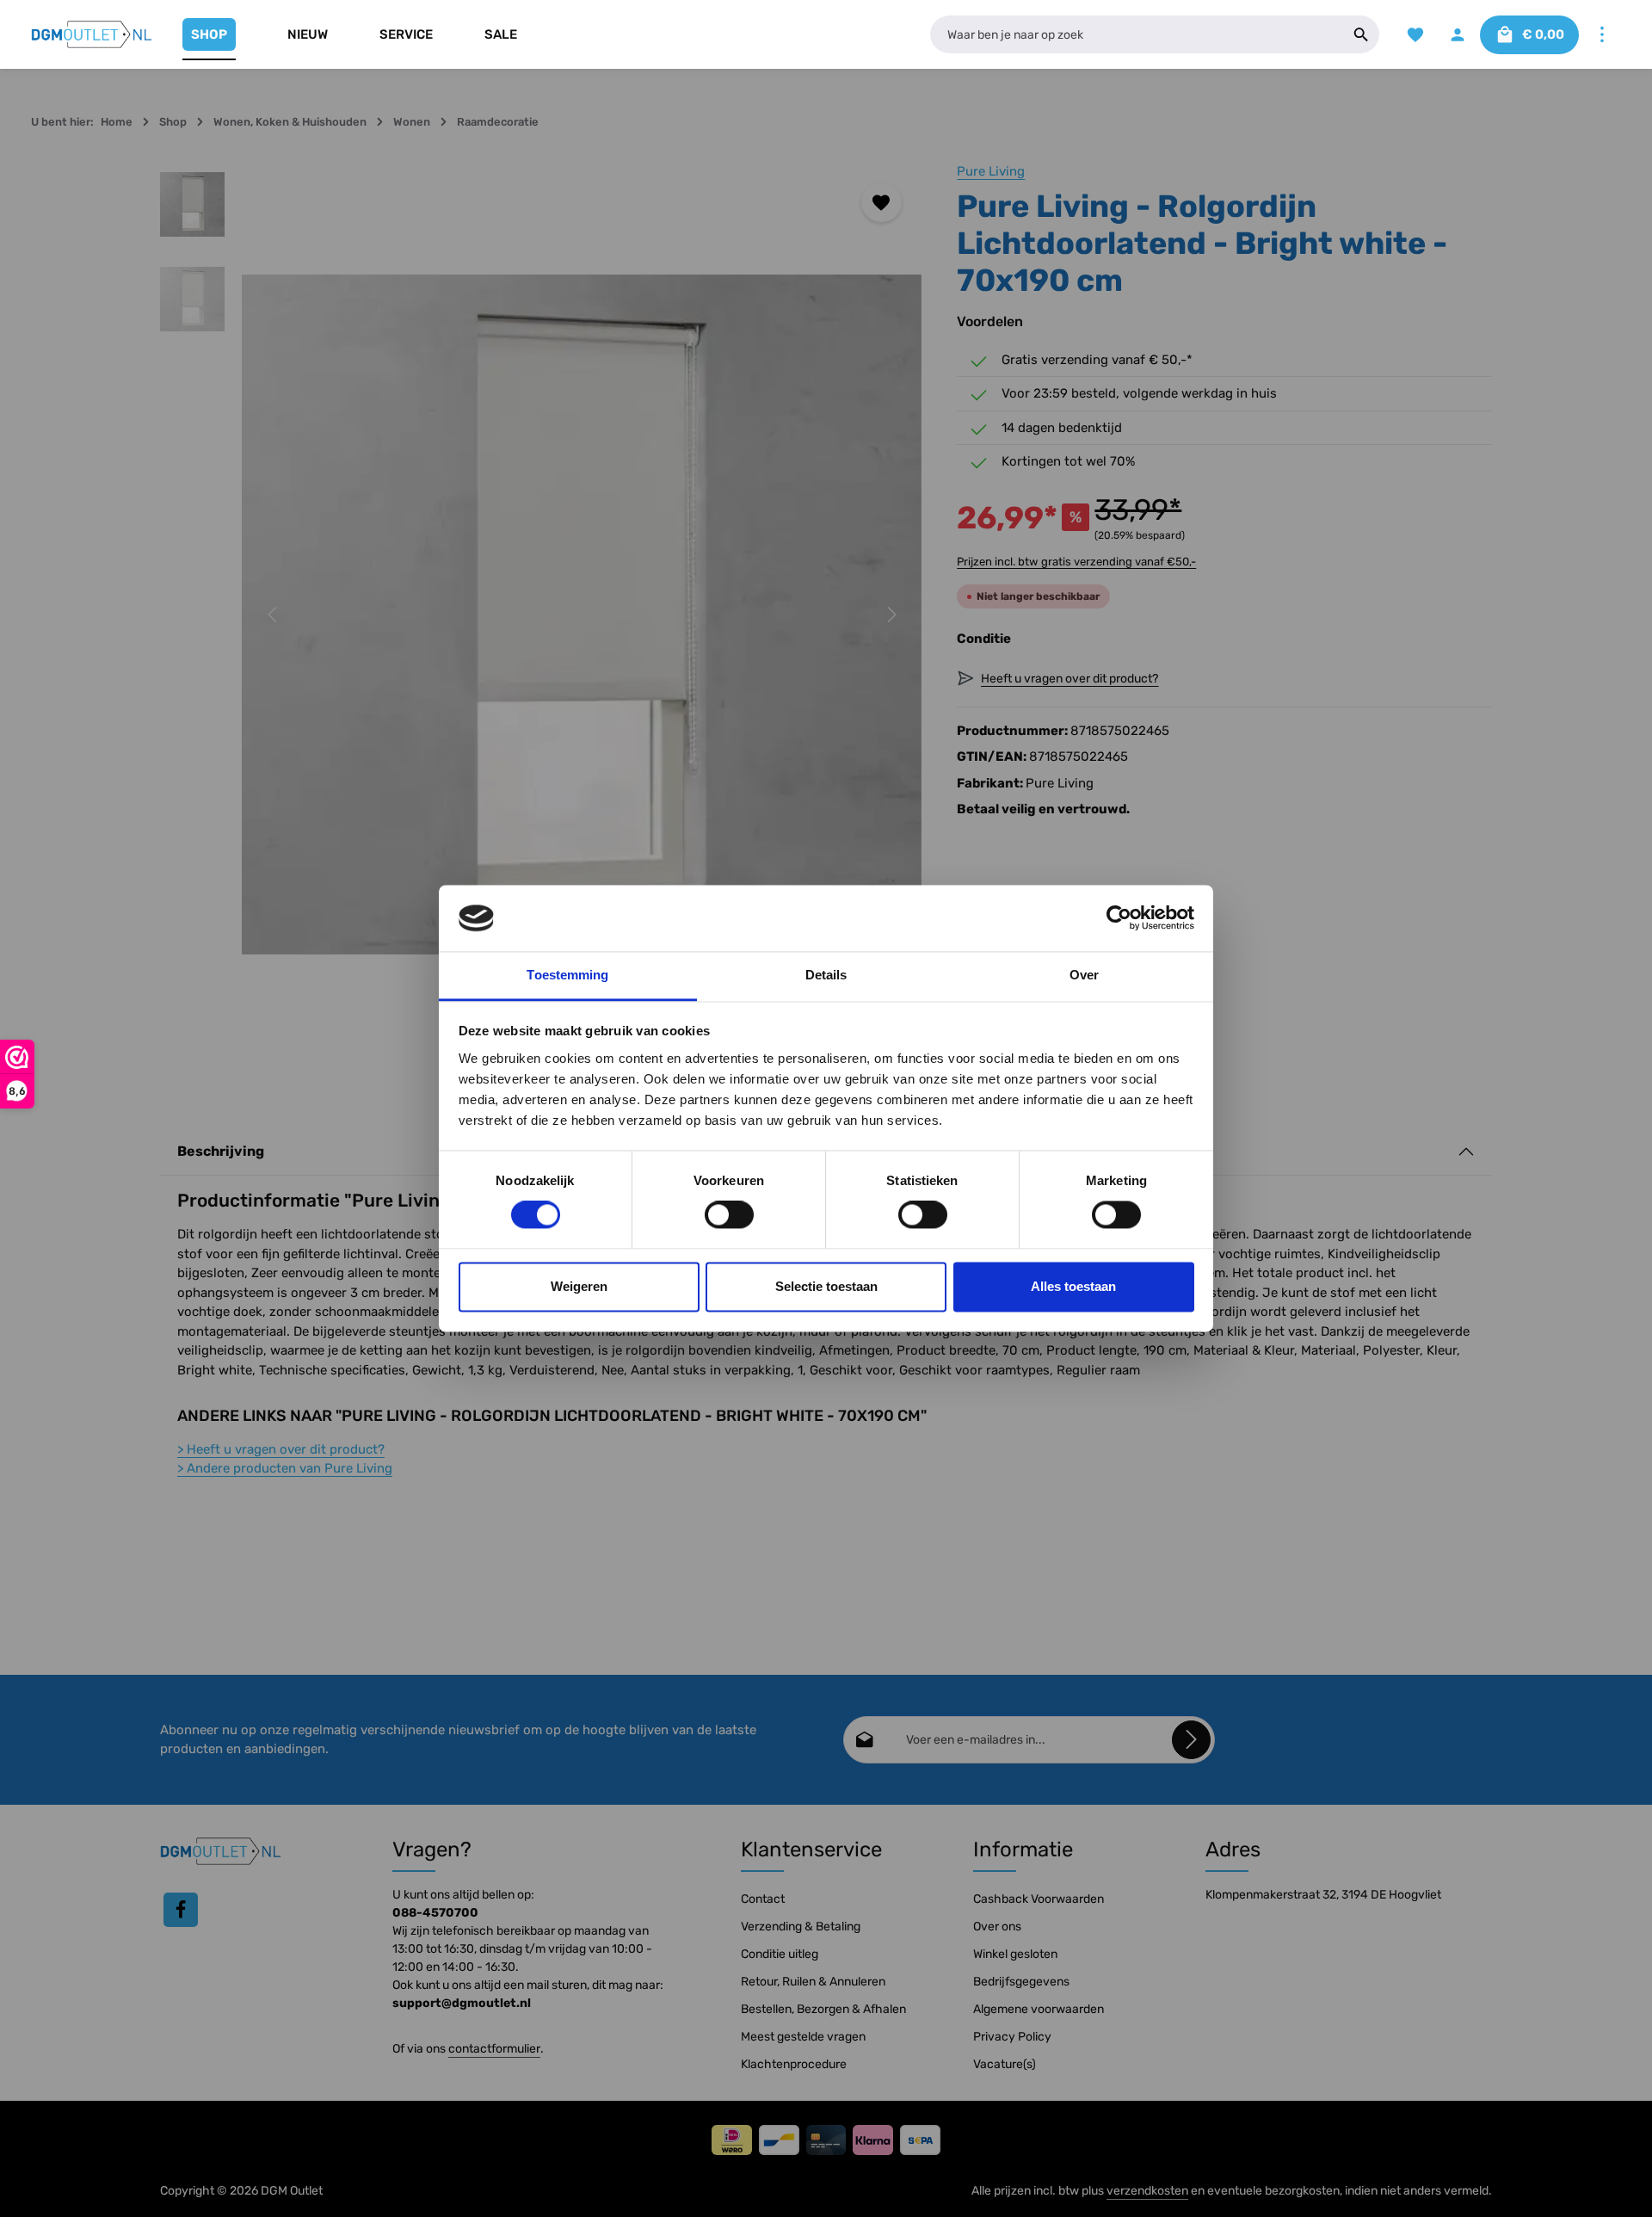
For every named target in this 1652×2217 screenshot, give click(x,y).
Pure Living (991, 171)
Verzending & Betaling (801, 1927)
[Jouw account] (1457, 35)
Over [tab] (1084, 975)
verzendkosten (1147, 2191)
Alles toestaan (1073, 1286)
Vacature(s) (1005, 2064)
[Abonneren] (1191, 1740)
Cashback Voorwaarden (1039, 1899)
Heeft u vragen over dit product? (281, 1449)
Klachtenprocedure (794, 2064)
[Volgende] (891, 614)
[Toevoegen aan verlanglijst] (881, 203)
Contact (763, 1899)
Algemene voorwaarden (1039, 2009)
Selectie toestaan (826, 1286)
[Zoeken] (1362, 34)
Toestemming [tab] (567, 975)
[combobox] (1137, 34)
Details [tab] (826, 975)
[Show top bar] (1602, 35)
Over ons (997, 1927)
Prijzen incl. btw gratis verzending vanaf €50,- (1076, 562)
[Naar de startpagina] (92, 34)
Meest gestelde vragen (803, 2037)
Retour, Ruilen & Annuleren (813, 1982)
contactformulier (494, 2049)
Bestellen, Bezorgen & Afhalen (823, 2009)
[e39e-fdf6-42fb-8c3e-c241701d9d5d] (582, 615)
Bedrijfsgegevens (1021, 1982)
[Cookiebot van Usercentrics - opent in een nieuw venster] (1119, 918)
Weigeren (579, 1286)
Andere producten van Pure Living (285, 1468)
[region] (541, 615)
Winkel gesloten (1015, 1954)
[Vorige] (274, 614)
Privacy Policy (1012, 2037)
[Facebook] (181, 1910)
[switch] (729, 1215)
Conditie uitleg (780, 1954)
